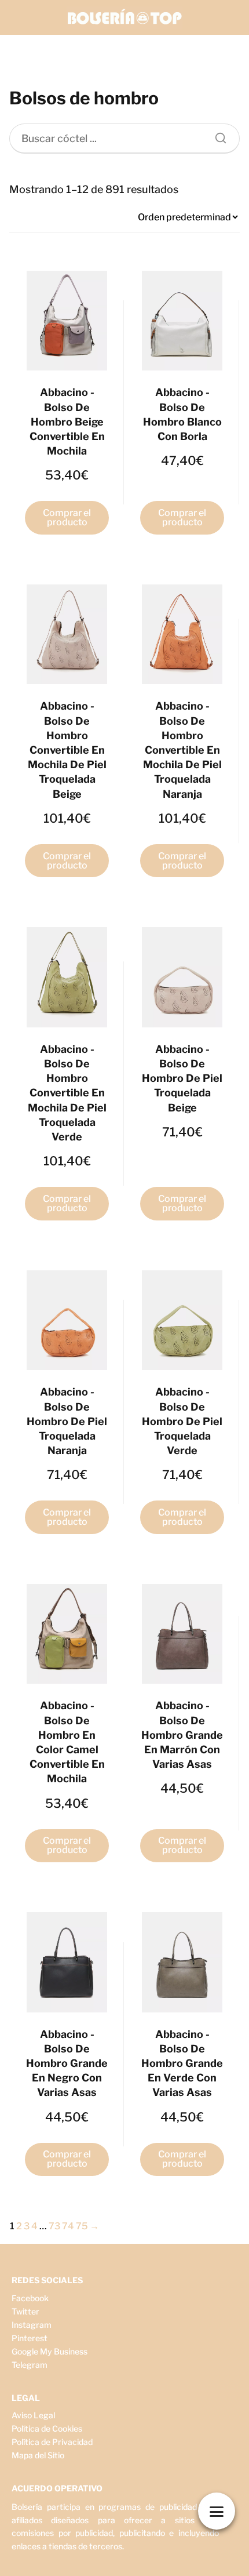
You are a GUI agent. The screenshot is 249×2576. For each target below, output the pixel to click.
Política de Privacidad (52, 2442)
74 (68, 2226)
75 (82, 2226)
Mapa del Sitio (38, 2455)
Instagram (32, 2325)
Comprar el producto (67, 517)
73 (54, 2226)
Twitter (25, 2311)
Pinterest (30, 2338)
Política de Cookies (47, 2428)
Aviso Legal (33, 2415)
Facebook (30, 2298)
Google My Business (50, 2351)
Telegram (30, 2365)
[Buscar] (217, 135)
